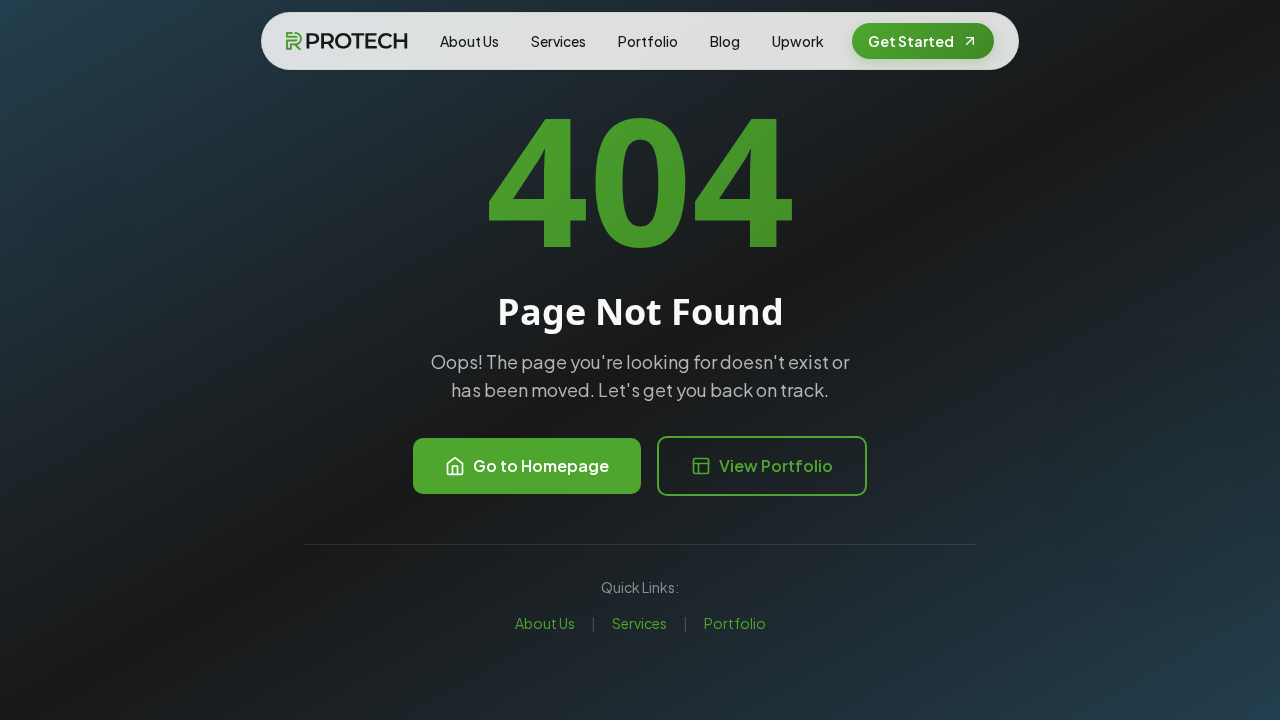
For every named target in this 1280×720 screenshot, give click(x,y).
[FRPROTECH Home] (346, 41)
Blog (725, 41)
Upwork (798, 41)
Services (558, 41)
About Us (469, 41)
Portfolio (648, 41)
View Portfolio (776, 465)
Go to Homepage (541, 465)
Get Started (911, 41)
